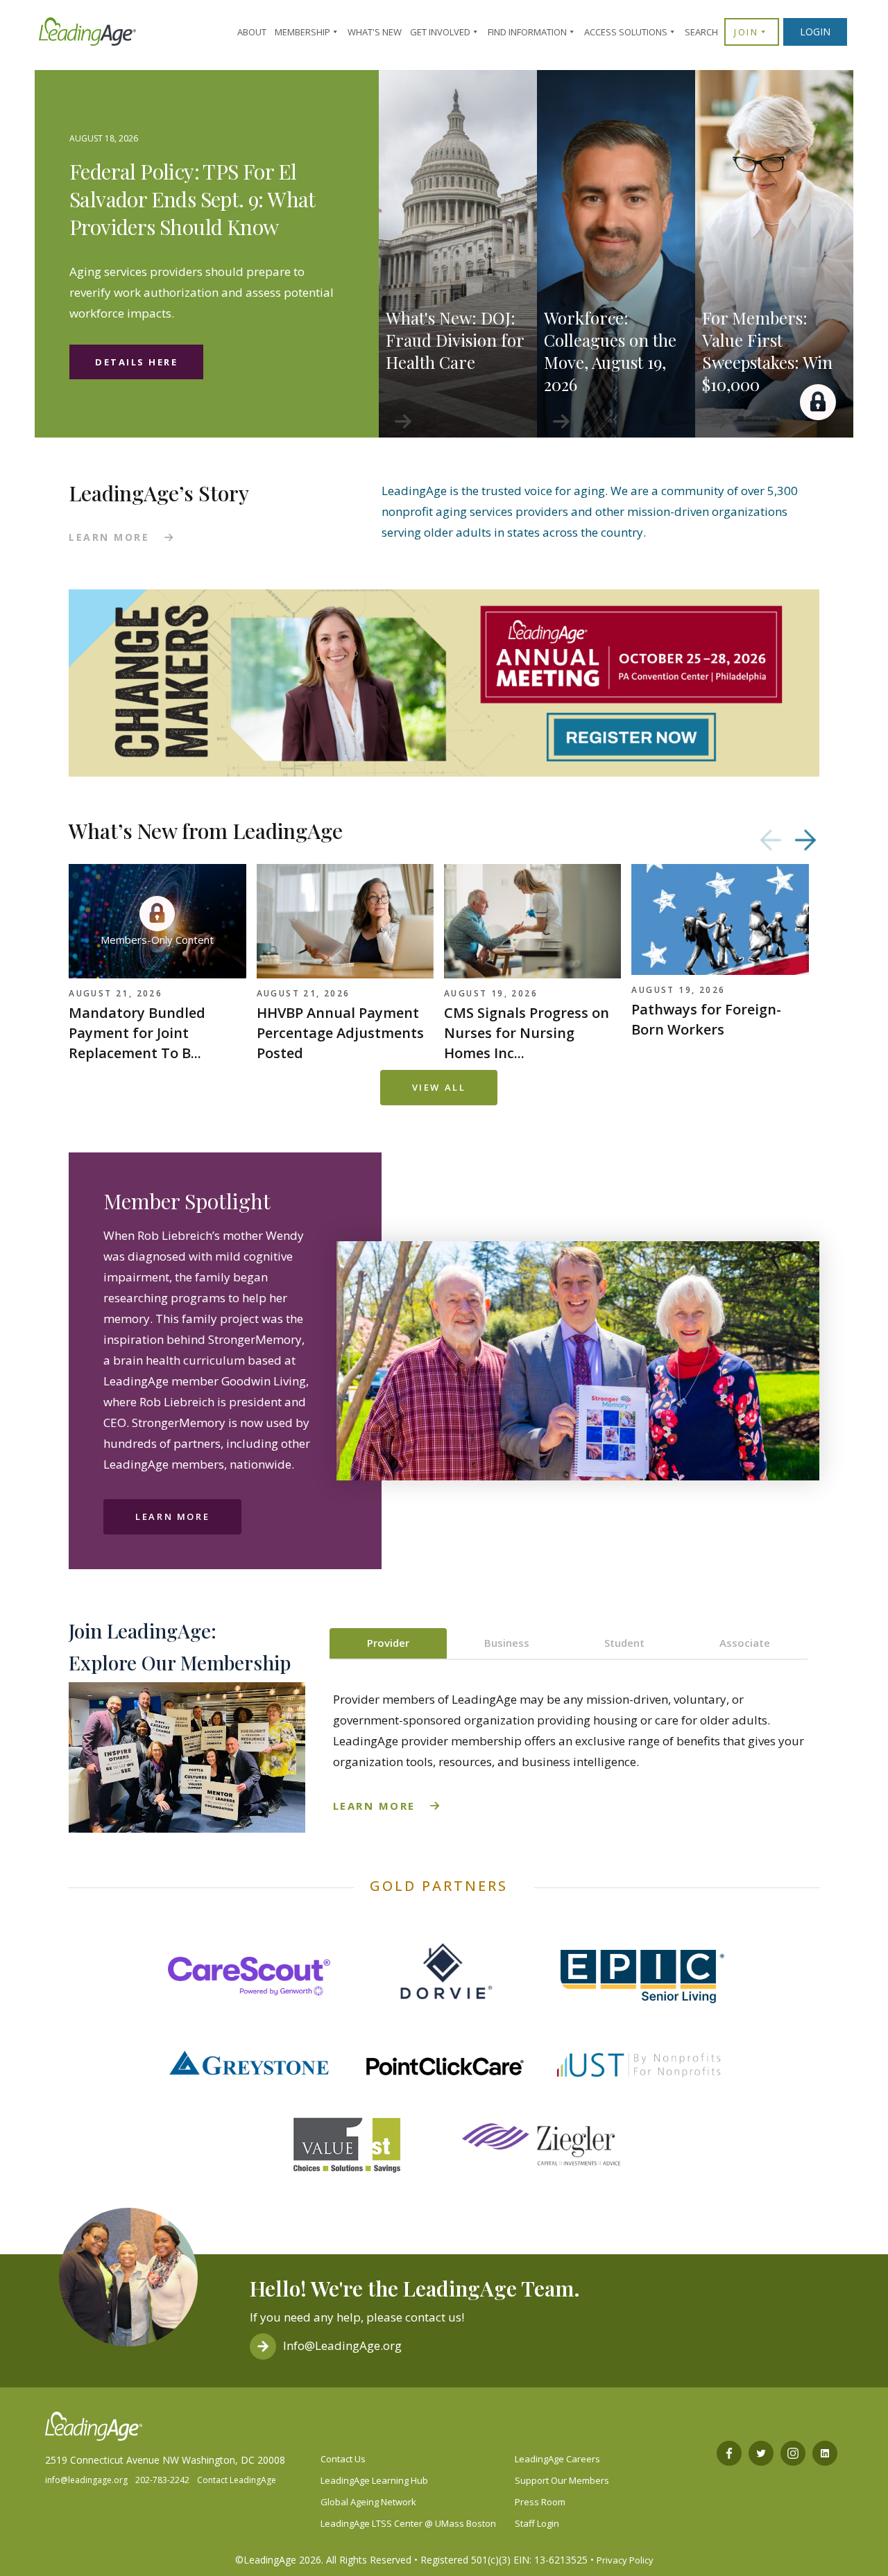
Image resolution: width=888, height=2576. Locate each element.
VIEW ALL (439, 1087)
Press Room (540, 2502)
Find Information (527, 32)
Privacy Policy (625, 2560)
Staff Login (537, 2523)
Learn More (172, 1516)
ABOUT (252, 32)
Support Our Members (562, 2480)
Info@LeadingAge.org (342, 2345)
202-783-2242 (162, 2480)
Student (624, 1643)
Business (507, 1643)
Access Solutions (626, 32)
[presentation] (771, 840)
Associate (745, 1643)
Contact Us (343, 2459)
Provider (388, 1643)
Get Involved (440, 32)
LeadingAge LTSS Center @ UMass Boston (408, 2523)
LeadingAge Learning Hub (374, 2480)
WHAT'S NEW (375, 32)
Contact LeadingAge (237, 2480)
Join (746, 32)
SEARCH (701, 32)
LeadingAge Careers (557, 2459)
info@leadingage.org (86, 2480)
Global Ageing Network (368, 2502)
